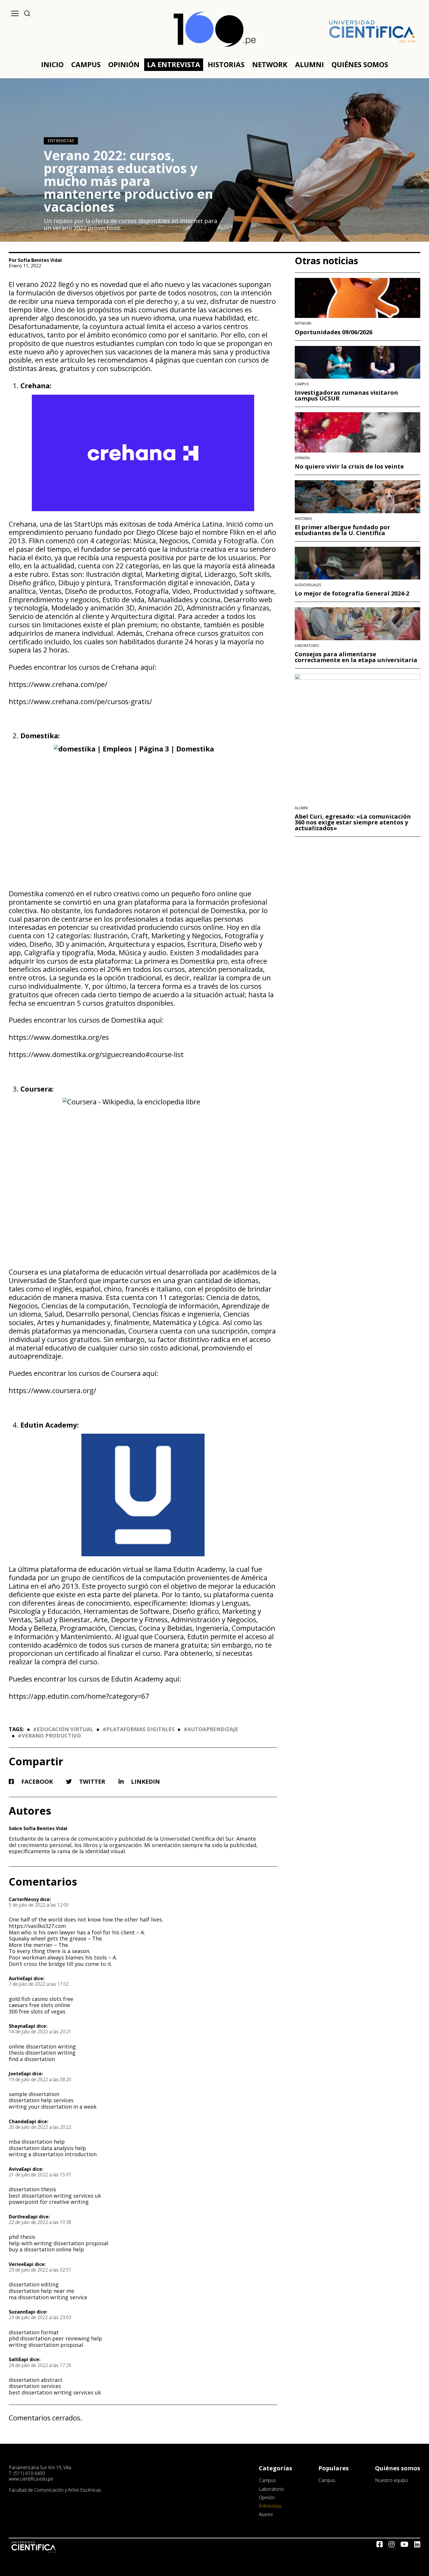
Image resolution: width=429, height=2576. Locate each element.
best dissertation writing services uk (55, 2196)
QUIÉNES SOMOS (360, 64)
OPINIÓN (124, 64)
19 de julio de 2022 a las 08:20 (40, 2079)
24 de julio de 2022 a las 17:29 (40, 2365)
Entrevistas (61, 141)
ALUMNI (309, 64)
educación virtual (65, 1729)
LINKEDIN (145, 1782)
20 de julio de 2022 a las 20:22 (40, 2127)
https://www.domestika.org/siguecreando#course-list (96, 1054)
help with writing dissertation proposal (59, 2243)
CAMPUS (86, 64)
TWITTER (91, 1782)
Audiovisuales (308, 585)
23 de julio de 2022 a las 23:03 (40, 2317)
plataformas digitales (140, 1729)
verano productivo (51, 1736)
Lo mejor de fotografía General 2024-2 (352, 593)
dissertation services (35, 2386)
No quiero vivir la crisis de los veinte (349, 467)
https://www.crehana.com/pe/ (58, 684)
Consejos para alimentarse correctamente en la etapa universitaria (356, 657)
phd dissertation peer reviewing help (55, 2338)
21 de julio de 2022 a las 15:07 (40, 2175)
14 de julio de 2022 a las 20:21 (40, 2032)
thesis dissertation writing (42, 2053)
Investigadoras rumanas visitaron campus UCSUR (346, 396)
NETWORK (270, 64)
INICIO (52, 64)
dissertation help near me (41, 2291)
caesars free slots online (39, 2005)
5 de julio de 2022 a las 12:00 (39, 1905)
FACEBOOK (36, 1782)
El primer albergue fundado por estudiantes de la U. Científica (342, 530)
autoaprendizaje (213, 1729)
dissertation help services (41, 2100)
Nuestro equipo (391, 2480)
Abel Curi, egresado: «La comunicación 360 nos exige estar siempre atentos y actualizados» (353, 822)
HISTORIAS (226, 64)
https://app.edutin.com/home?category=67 (79, 1696)
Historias (303, 519)
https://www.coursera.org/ (53, 1390)
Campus (302, 384)
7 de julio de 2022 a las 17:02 (39, 1984)
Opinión (302, 458)
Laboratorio (307, 646)
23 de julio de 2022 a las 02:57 (40, 2270)
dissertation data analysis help (47, 2148)
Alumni (301, 808)
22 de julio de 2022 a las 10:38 (40, 2222)
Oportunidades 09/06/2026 (334, 332)
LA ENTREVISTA (174, 64)
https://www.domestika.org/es (59, 1037)
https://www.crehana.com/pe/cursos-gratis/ (80, 701)
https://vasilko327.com (37, 1926)
